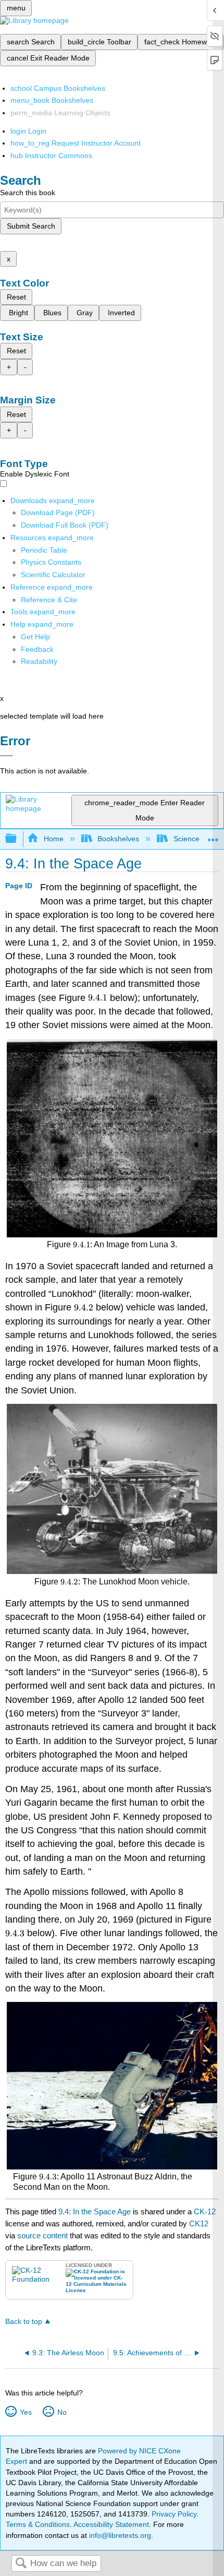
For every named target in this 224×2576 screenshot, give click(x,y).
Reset (16, 297)
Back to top (24, 2322)
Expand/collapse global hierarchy (18, 839)
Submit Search (31, 226)
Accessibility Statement (111, 2524)
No (62, 2412)
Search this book (28, 193)
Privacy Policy (174, 2514)
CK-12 (205, 2211)
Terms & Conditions (38, 2524)
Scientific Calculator (53, 575)
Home (53, 839)
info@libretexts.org (119, 2535)
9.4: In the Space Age (95, 2211)
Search (21, 2564)
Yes (26, 2412)
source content (42, 2235)
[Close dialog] (7, 756)
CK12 (199, 2223)
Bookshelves (118, 839)
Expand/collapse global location (213, 836)
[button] (37, 649)
